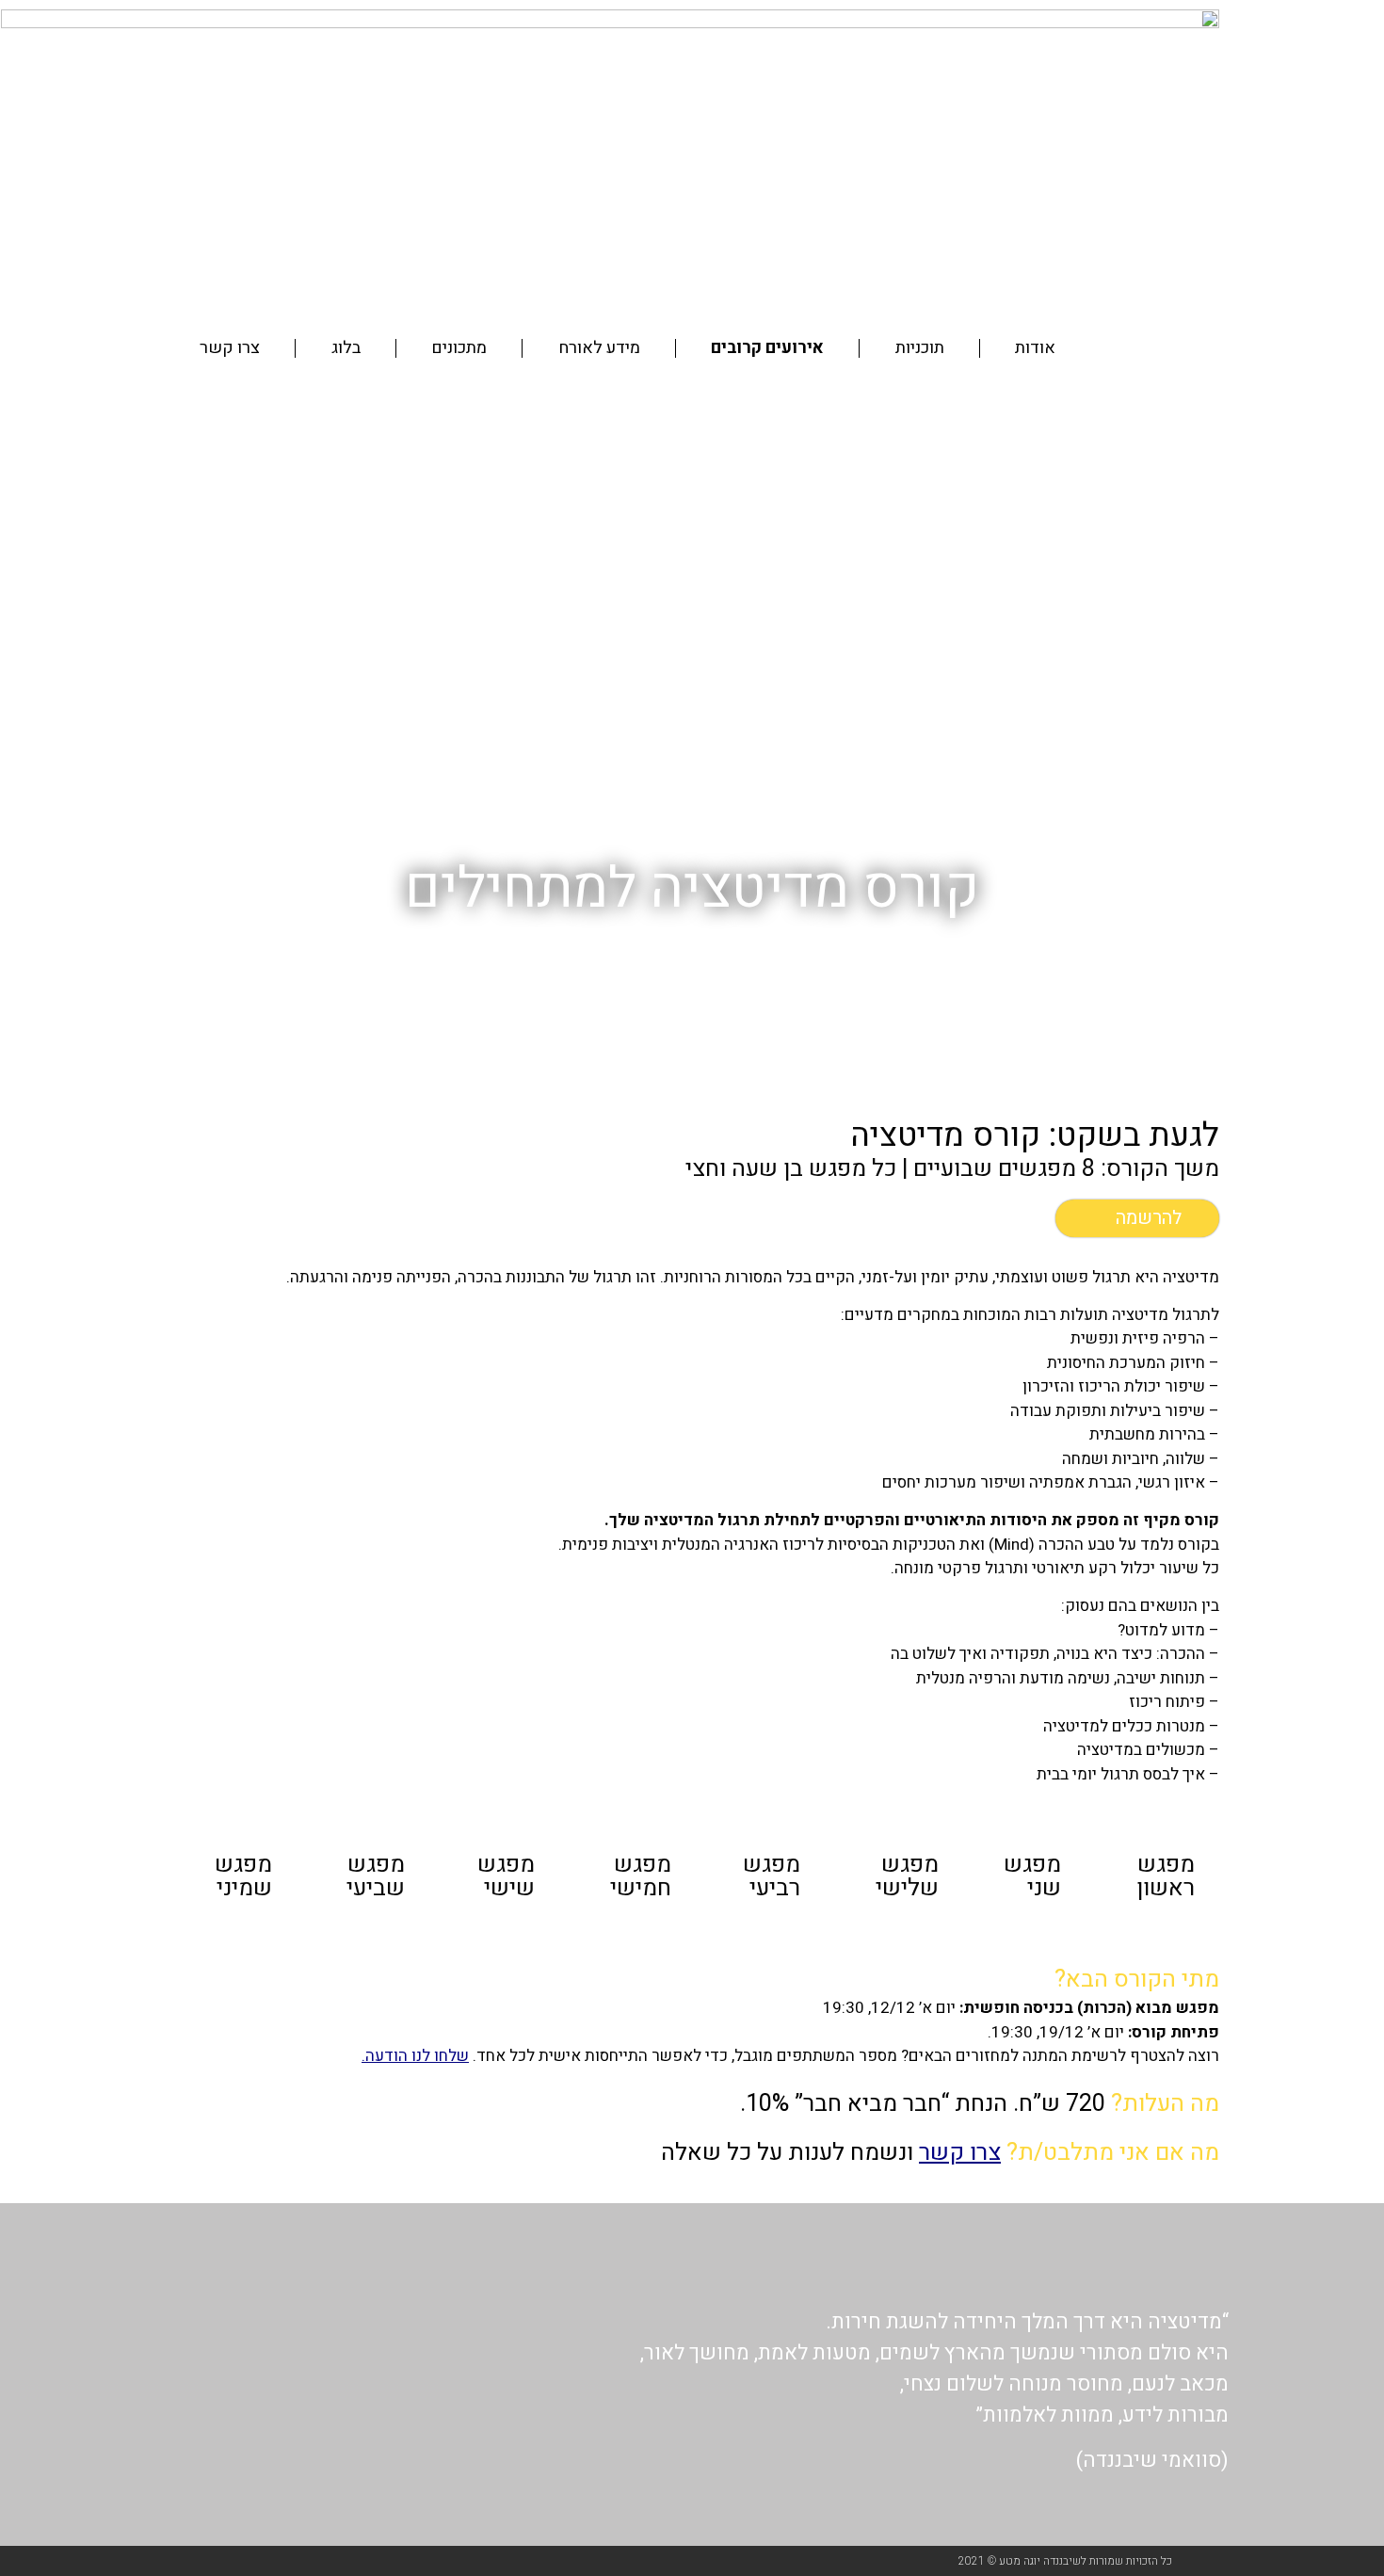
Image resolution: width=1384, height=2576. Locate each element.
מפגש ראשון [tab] (1166, 1876)
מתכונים (459, 348)
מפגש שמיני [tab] (243, 1876)
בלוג (346, 348)
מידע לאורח (599, 348)
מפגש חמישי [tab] (641, 1876)
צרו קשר (230, 348)
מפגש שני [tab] (1032, 1876)
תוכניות (920, 348)
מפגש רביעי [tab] (772, 1876)
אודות (1035, 348)
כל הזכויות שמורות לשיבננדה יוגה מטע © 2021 (1065, 2561)
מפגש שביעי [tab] (376, 1876)
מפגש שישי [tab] (506, 1876)
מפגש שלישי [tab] (907, 1876)
